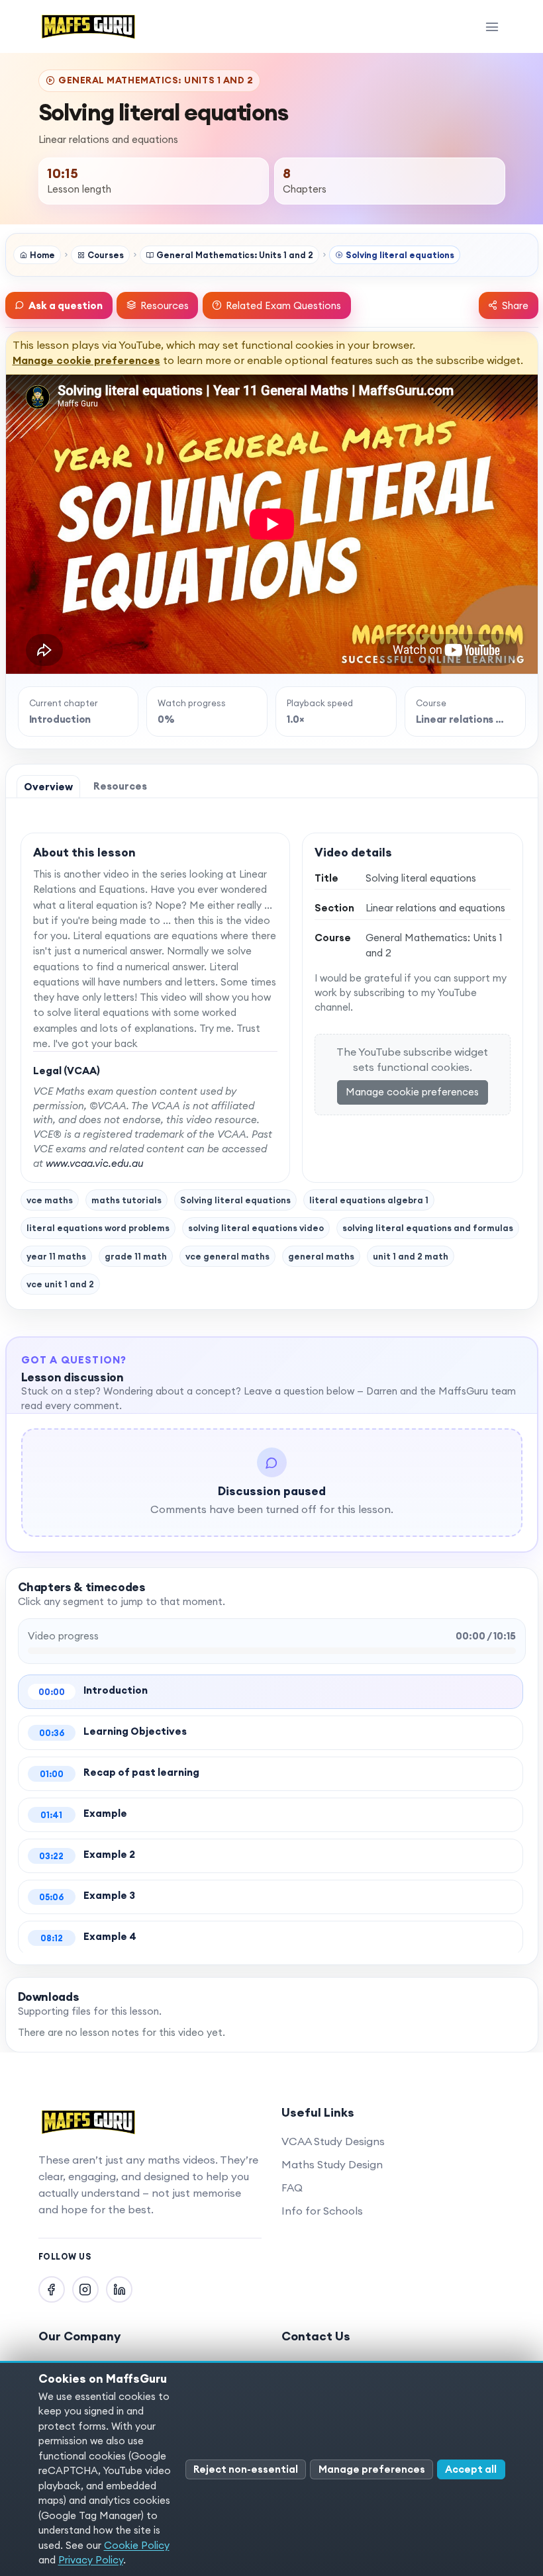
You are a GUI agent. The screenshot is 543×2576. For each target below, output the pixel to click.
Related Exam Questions (283, 305)
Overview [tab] (48, 787)
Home (42, 255)
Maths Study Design (332, 2164)
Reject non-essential (246, 2469)
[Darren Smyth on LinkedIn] (119, 2289)
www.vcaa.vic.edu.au (95, 1163)
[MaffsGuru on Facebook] (52, 2289)
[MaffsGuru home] (89, 26)
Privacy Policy (91, 2560)
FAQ (292, 2187)
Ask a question (66, 305)
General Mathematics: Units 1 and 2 (235, 255)
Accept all (471, 2469)
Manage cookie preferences (86, 360)
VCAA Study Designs (333, 2141)
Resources (165, 305)
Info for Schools (322, 2211)
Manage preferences (372, 2469)
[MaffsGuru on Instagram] (85, 2289)
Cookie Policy (137, 2545)
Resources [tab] (120, 786)
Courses (106, 255)
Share (515, 305)
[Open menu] (492, 26)
